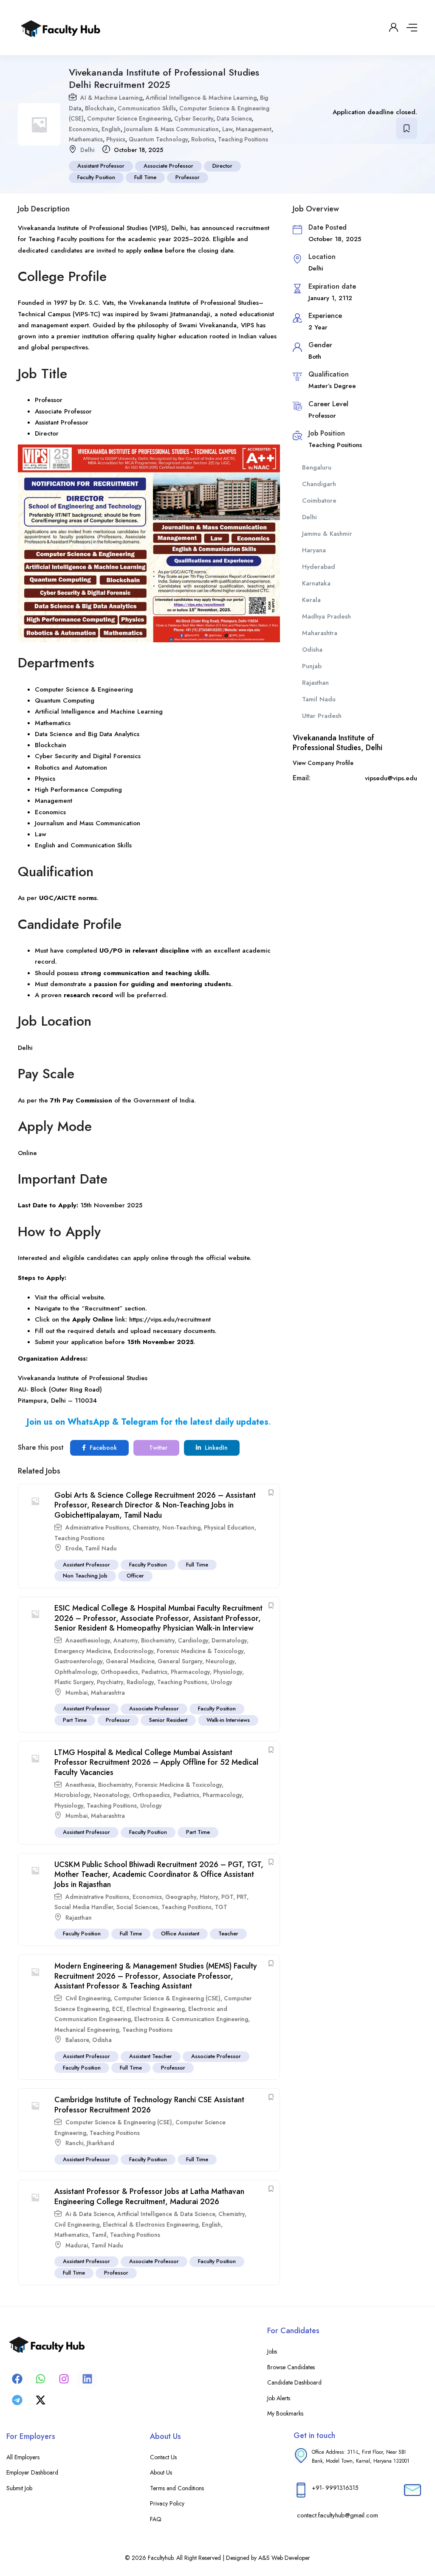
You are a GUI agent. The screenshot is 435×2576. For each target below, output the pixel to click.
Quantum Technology (158, 139)
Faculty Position (96, 177)
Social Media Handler (84, 1907)
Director (222, 166)
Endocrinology (134, 1651)
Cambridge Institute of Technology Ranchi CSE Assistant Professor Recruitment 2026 (149, 2105)
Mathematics (86, 139)
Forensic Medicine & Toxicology (200, 1651)
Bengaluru (317, 467)
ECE (118, 2009)
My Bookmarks (285, 2413)
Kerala (311, 600)
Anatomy (126, 1640)
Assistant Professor (101, 166)
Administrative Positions (97, 1527)
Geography (181, 1897)
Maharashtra (108, 1693)
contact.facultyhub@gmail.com (338, 2515)
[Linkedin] (87, 2379)
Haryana (314, 550)
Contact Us (163, 2457)
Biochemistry (158, 1640)
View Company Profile (323, 763)
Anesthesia (80, 1785)
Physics (116, 139)
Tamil (99, 2235)
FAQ (156, 2519)
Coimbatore (319, 501)
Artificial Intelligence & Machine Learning (201, 98)
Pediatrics (154, 1672)
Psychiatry (110, 1682)
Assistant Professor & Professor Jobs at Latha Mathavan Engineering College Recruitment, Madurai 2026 (149, 2196)
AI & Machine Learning (111, 98)
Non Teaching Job (85, 1576)
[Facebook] (17, 2379)
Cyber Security (194, 118)
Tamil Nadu (101, 1548)
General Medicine (130, 1661)
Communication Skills (147, 108)
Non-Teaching (181, 1527)
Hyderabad (319, 567)
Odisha (102, 2040)
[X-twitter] (40, 2400)
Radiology (140, 1682)
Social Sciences (137, 1907)
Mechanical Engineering (87, 2030)
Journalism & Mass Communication (171, 129)
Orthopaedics (119, 1672)
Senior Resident (168, 1720)
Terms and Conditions (177, 2488)
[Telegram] (17, 2400)
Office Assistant (180, 1933)
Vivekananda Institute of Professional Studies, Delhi (338, 743)
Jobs (272, 2351)
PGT (227, 1897)
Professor (188, 177)
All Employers (23, 2457)
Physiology (228, 1672)
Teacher (228, 1933)
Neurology (220, 1661)
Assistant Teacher (151, 2056)
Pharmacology (190, 1672)
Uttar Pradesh (322, 716)
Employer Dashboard (32, 2472)
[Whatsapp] (40, 2379)
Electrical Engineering (156, 2009)
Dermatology (229, 1640)
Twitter (157, 1448)
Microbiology (72, 1795)
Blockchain (100, 108)
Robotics (203, 139)
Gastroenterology (78, 1661)
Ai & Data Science (90, 2214)
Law (227, 129)
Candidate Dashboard (294, 2382)
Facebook (102, 1448)
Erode (73, 1548)
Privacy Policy (167, 2503)
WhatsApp (89, 1422)
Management (254, 129)
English (111, 129)
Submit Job (19, 2488)
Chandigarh (319, 484)
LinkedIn (215, 1448)
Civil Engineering (88, 1998)
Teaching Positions (243, 139)
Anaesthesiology (88, 1640)
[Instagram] (64, 2379)
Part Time (75, 1720)
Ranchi (74, 2143)
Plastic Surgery (74, 1682)
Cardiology (193, 1640)
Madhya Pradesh (326, 616)
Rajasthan (79, 1918)
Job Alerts (279, 2398)
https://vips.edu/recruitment (170, 1319)
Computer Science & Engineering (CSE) (167, 1998)
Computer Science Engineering (129, 118)
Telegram (140, 1422)
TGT (221, 1907)
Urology (222, 1682)
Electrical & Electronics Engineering (151, 2224)
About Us (161, 2472)
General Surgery (180, 1661)
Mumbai (76, 1693)
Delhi (87, 150)
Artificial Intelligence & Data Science (166, 2214)
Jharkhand (100, 2143)
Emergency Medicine (82, 1651)
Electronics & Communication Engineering (191, 2019)
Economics (83, 129)
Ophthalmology (76, 1672)
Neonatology (111, 1795)
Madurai (77, 2245)
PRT (242, 1897)
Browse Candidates (291, 2367)
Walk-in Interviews (228, 1720)
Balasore (77, 2040)
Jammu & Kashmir (327, 534)
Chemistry (146, 1527)
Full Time (145, 177)
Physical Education (229, 1527)
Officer (135, 1576)
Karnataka (316, 583)
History (209, 1897)
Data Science (234, 118)
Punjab (312, 666)
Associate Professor (168, 166)
